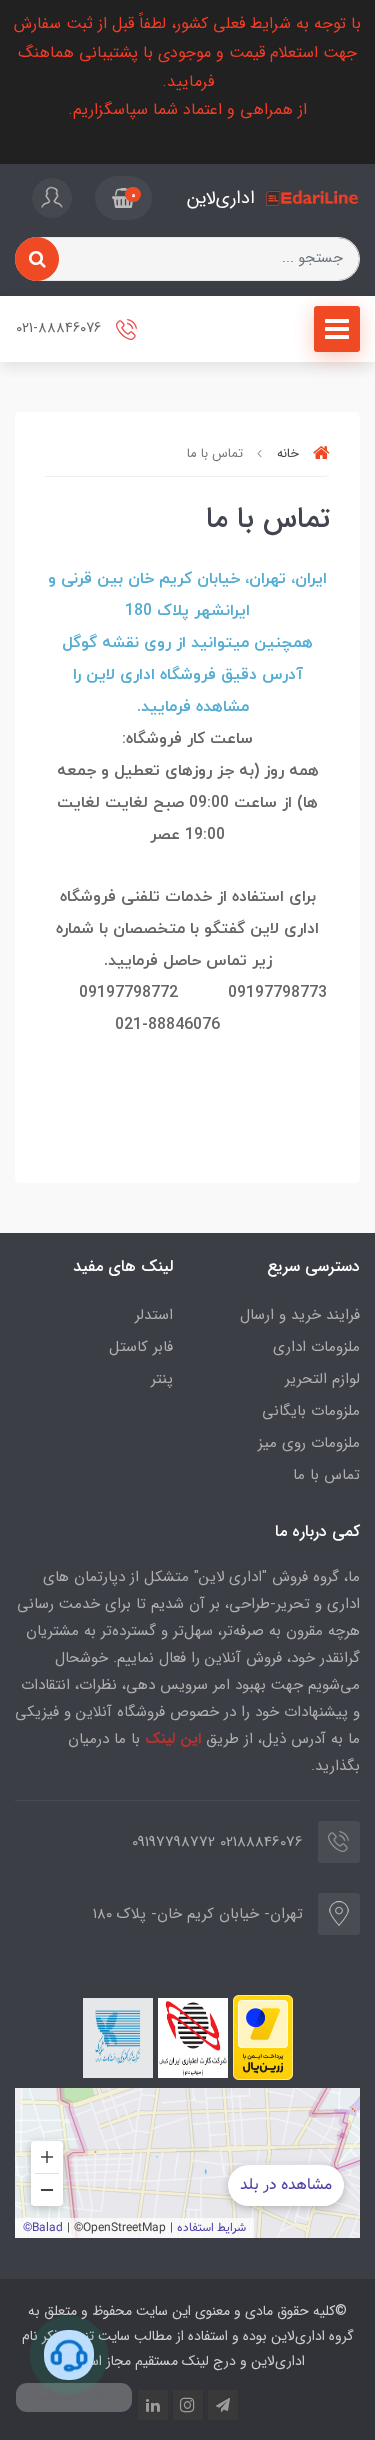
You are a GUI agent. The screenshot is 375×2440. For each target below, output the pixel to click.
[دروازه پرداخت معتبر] (263, 2037)
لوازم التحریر (322, 1379)
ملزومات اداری (316, 1347)
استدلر (154, 1315)
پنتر (162, 1379)
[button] (123, 198)
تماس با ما (326, 1475)
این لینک (173, 1739)
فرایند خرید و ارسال (300, 1315)
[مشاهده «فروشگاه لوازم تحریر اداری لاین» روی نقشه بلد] (187, 2163)
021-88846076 (60, 328)
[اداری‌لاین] (312, 198)
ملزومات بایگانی (311, 1411)
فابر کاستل (141, 1347)
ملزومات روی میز (309, 1443)
